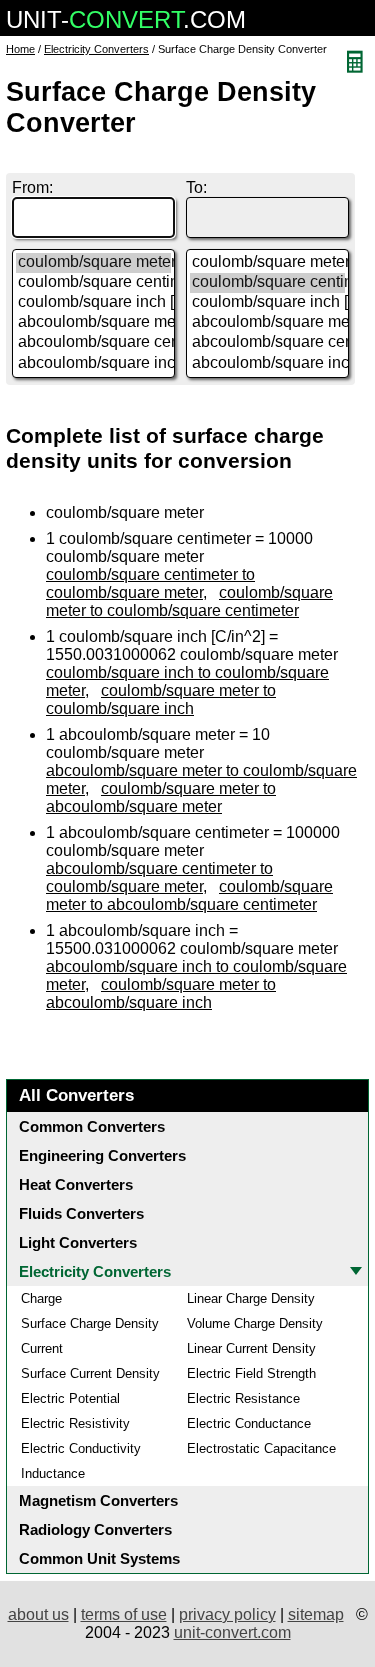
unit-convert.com (232, 1632)
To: (196, 187)
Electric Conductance (249, 1423)
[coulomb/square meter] (93, 263)
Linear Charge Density (251, 1298)
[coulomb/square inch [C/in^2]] (93, 303)
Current (42, 1348)
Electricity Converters (96, 49)
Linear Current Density (251, 1348)
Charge (41, 1298)
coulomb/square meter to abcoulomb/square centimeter (189, 895)
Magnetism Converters (98, 1500)
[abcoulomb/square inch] (93, 364)
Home (20, 49)
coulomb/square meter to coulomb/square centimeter (189, 601)
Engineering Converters (102, 1155)
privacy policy (227, 1614)
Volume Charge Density (255, 1323)
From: (32, 187)
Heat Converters (76, 1184)
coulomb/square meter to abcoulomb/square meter (161, 797)
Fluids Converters (81, 1213)
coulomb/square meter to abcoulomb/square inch (161, 993)
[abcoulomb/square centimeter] (93, 343)
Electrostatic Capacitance (261, 1448)
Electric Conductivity (81, 1448)
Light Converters (78, 1242)
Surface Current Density (90, 1373)
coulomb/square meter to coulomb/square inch (161, 699)
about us (38, 1614)
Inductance (53, 1473)
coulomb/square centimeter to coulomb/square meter (150, 583)
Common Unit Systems (99, 1558)
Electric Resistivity (75, 1423)
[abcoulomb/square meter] (93, 323)
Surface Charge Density (90, 1323)
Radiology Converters (95, 1529)
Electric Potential (70, 1398)
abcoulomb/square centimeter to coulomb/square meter (159, 877)
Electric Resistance (243, 1398)
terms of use (124, 1614)
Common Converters (92, 1126)
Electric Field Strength (251, 1373)
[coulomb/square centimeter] (93, 283)
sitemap (316, 1614)
